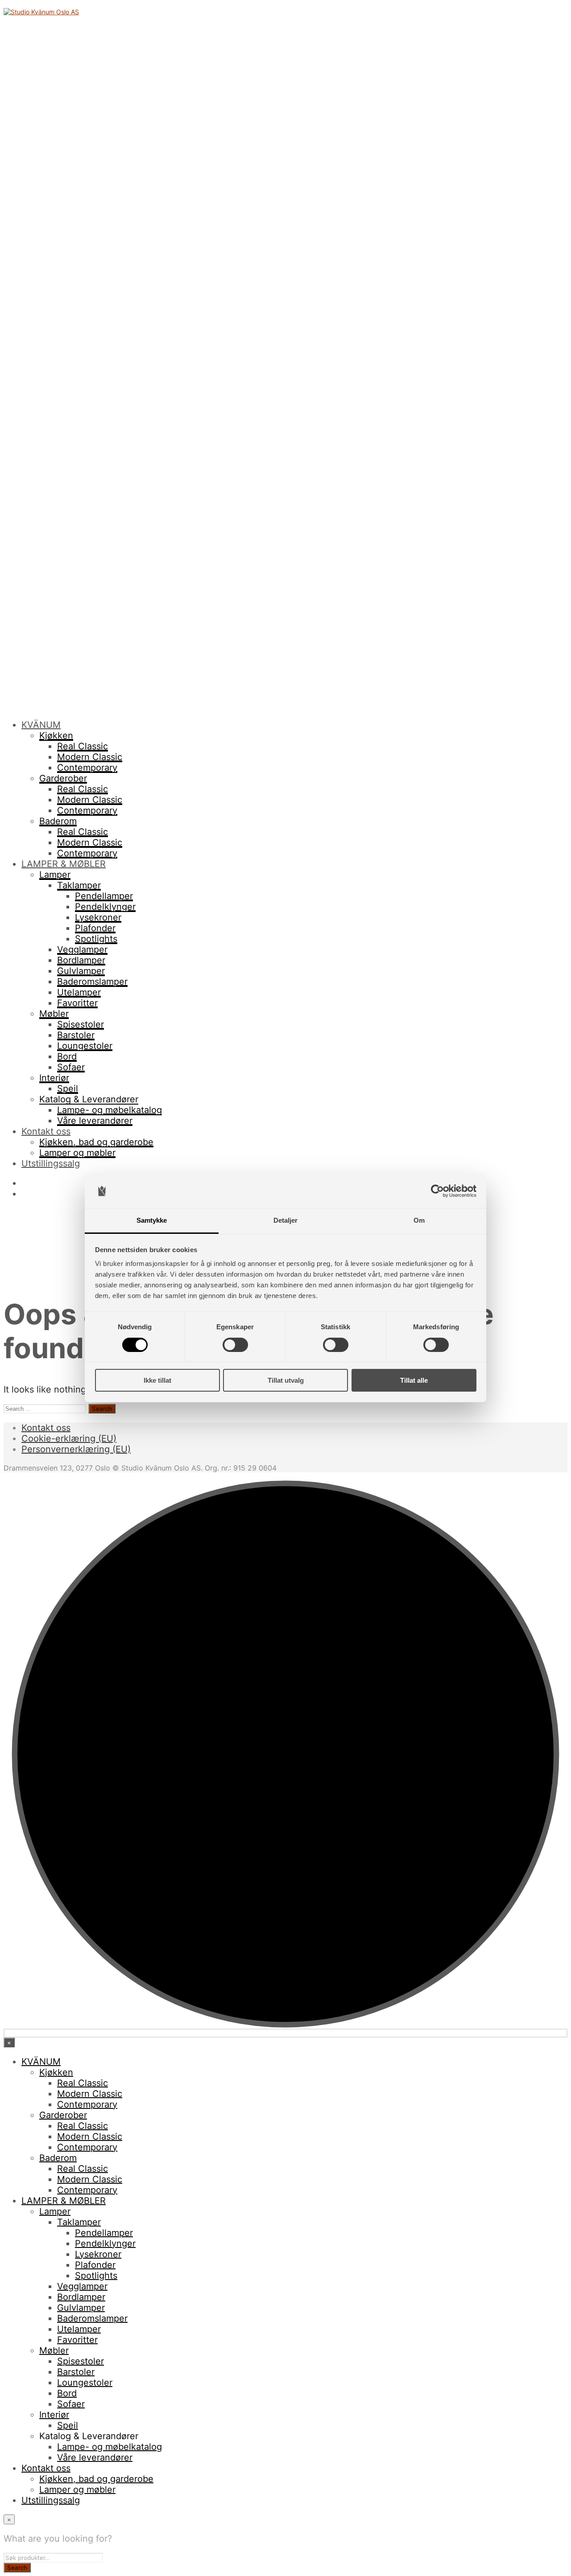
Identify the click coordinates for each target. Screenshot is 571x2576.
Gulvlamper (81, 971)
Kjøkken (56, 735)
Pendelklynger (105, 907)
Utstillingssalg (51, 1163)
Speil (68, 1089)
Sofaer (71, 1067)
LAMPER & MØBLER (64, 864)
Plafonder (95, 928)
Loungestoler (85, 1046)
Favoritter (77, 1003)
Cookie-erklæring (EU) (69, 1438)
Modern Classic (90, 757)
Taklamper (79, 885)
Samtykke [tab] (152, 1220)
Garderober (63, 778)
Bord (67, 1056)
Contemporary (87, 768)
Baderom (58, 821)
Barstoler (76, 1035)
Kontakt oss (46, 1131)
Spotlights (96, 939)
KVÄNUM (41, 725)
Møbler (54, 1014)
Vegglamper (82, 949)
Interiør (54, 1078)
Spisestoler (81, 1024)
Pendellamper (104, 896)
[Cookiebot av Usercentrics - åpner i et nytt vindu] (437, 1191)
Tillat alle (414, 1380)
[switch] (235, 1345)
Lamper (55, 875)
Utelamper (79, 992)
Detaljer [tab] (286, 1220)
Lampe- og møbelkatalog (110, 1110)
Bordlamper (81, 960)
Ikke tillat (157, 1380)
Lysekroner (98, 917)
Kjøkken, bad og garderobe (96, 1142)
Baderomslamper (92, 982)
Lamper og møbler (77, 1153)
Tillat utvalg (286, 1380)
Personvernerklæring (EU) (76, 1449)
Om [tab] (419, 1220)
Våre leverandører (95, 1121)
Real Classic (83, 746)
